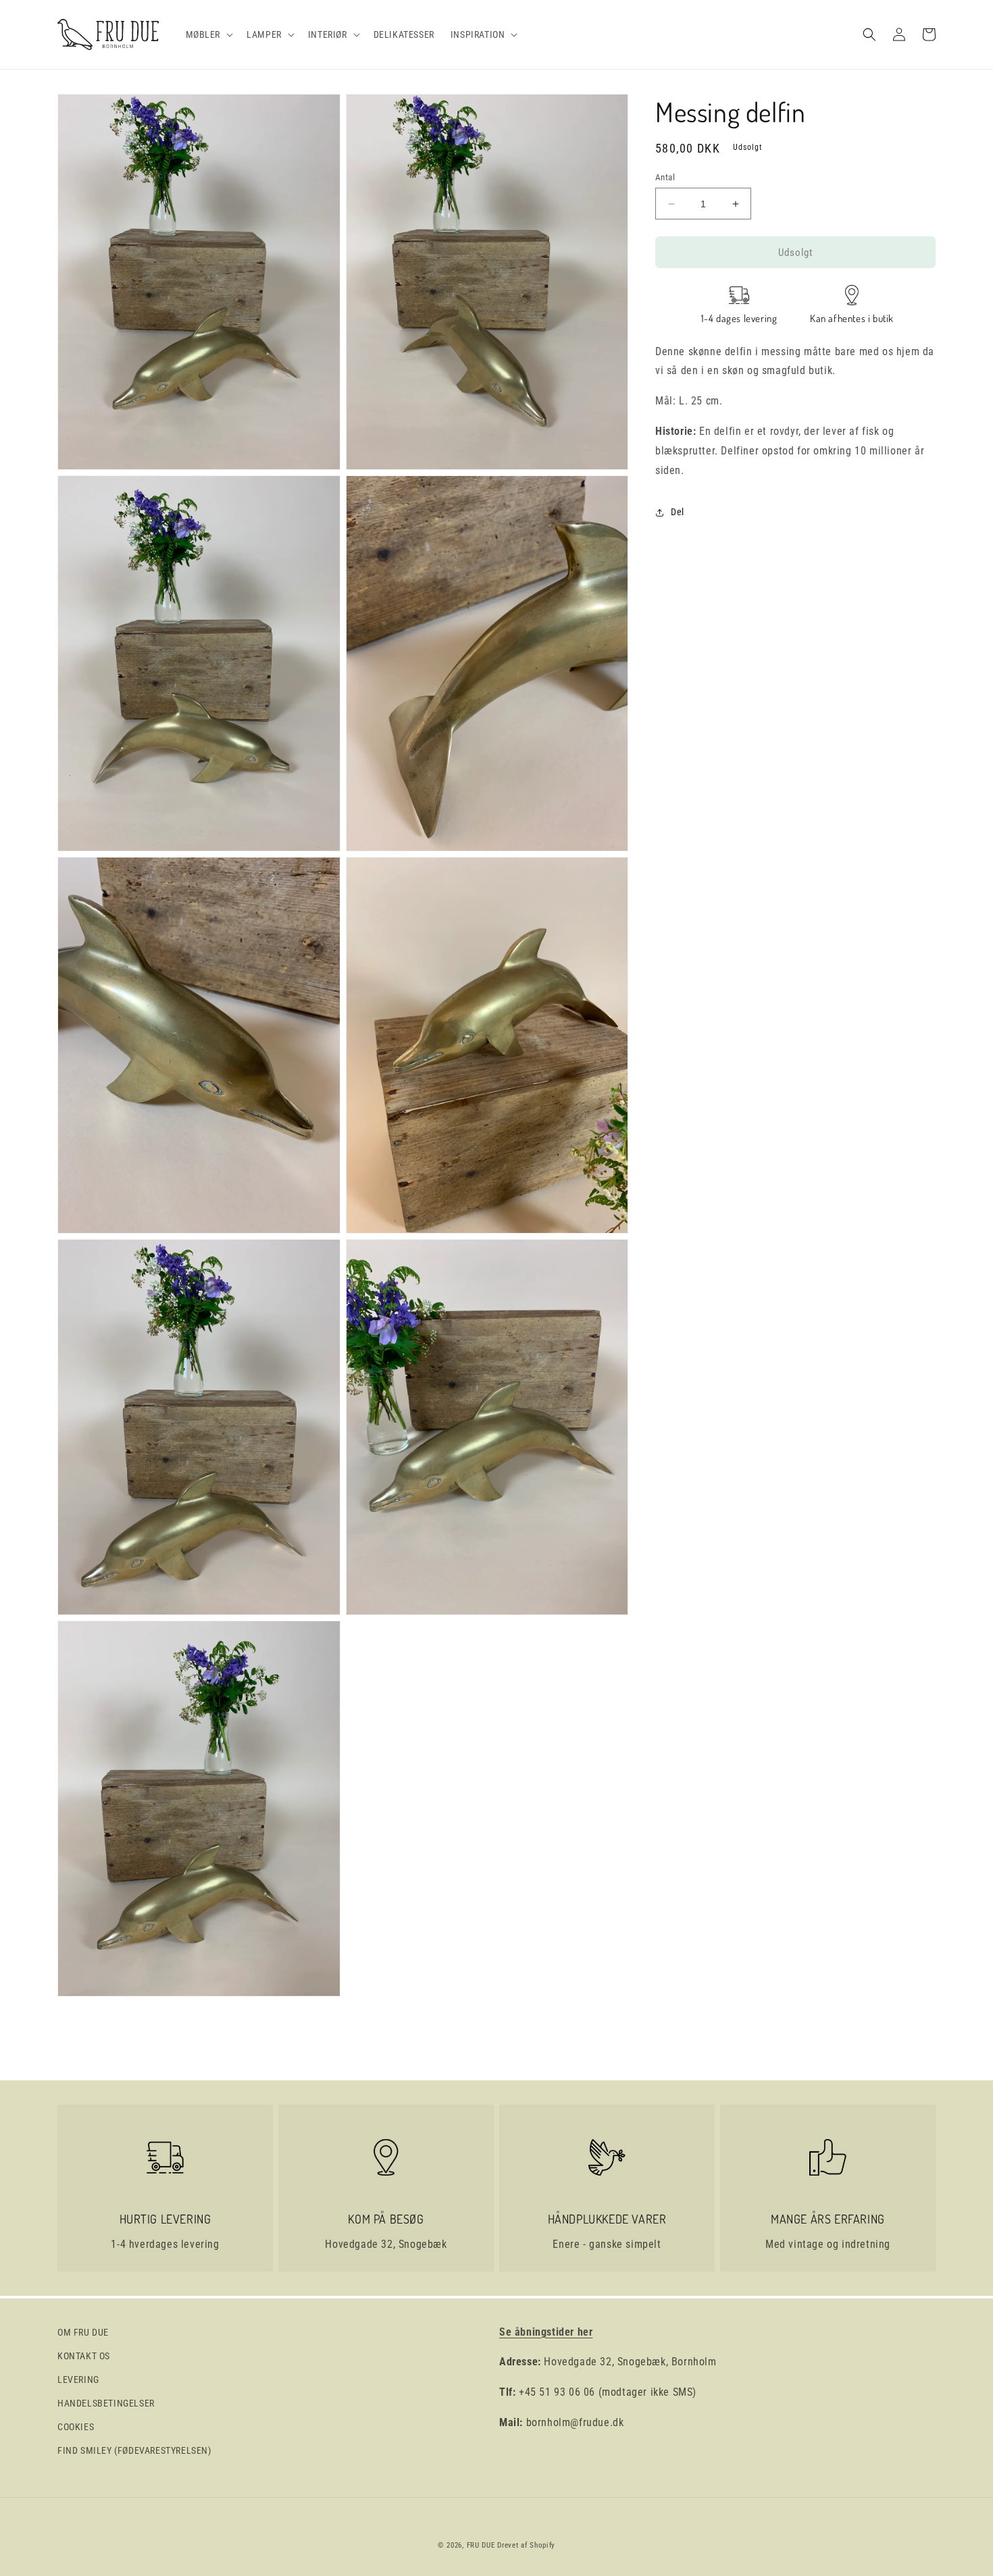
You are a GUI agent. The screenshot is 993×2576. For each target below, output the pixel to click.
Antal (665, 177)
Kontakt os (84, 2356)
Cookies (76, 2427)
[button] (208, 34)
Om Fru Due (83, 2332)
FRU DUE (481, 2545)
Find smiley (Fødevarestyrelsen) (134, 2450)
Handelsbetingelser (106, 2403)
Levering (78, 2380)
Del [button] (678, 512)
